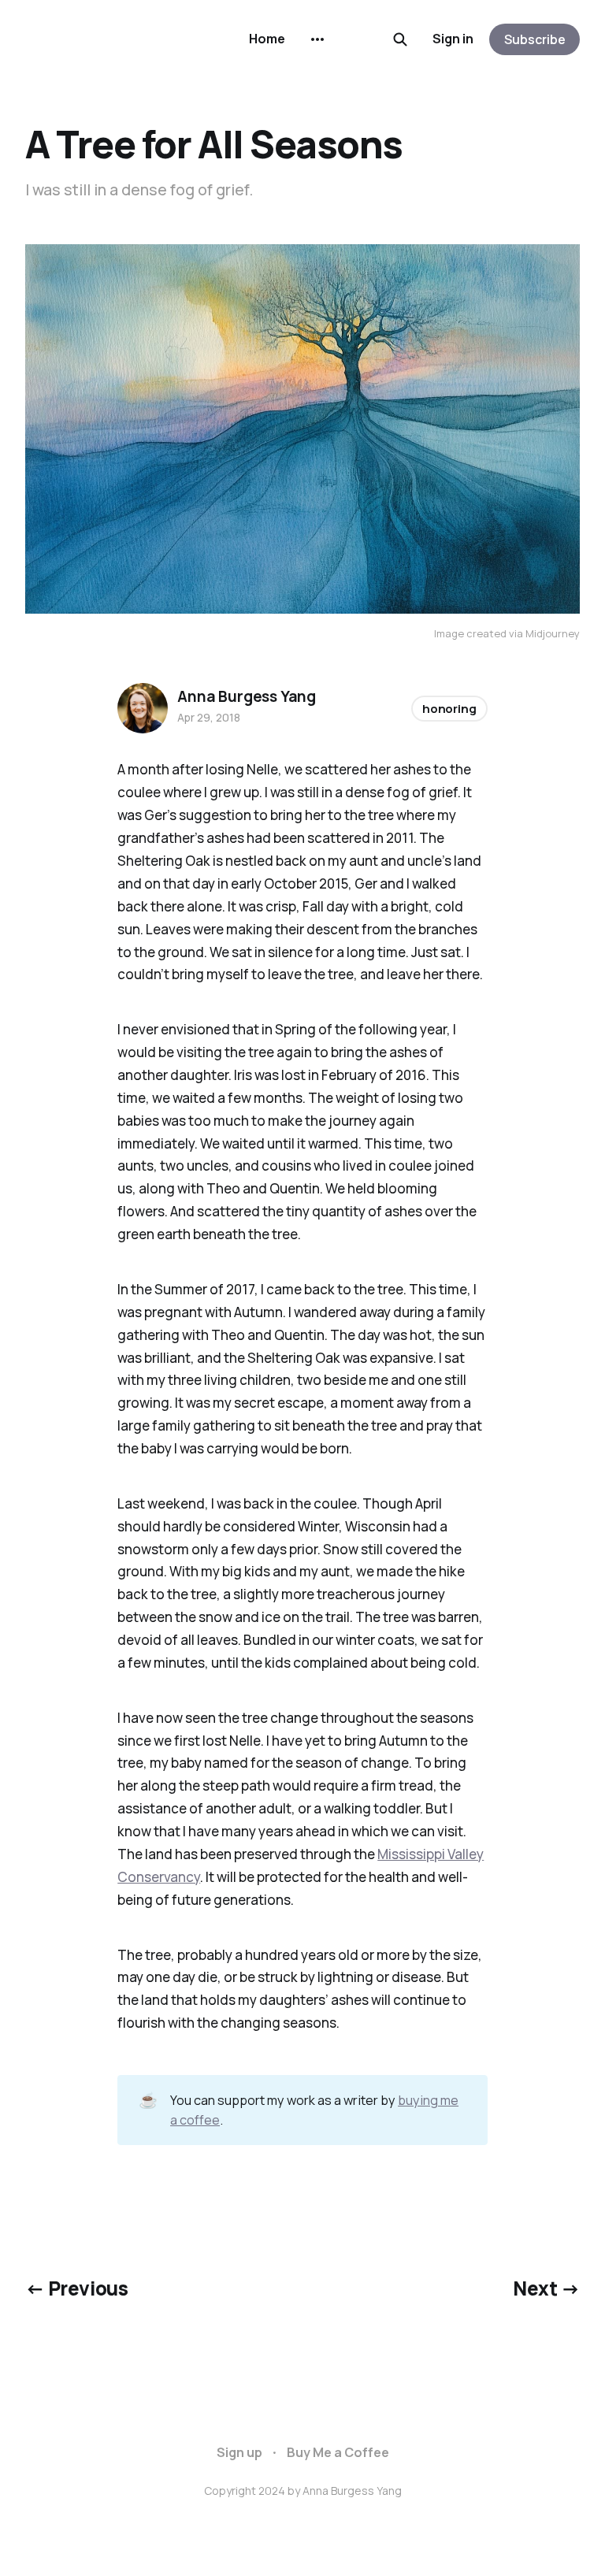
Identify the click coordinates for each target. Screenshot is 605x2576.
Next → (546, 2288)
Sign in (453, 39)
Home (267, 39)
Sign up (239, 2452)
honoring (449, 709)
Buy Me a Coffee (338, 2452)
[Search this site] (400, 39)
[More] (317, 39)
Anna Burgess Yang (247, 696)
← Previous (76, 2288)
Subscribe (535, 39)
